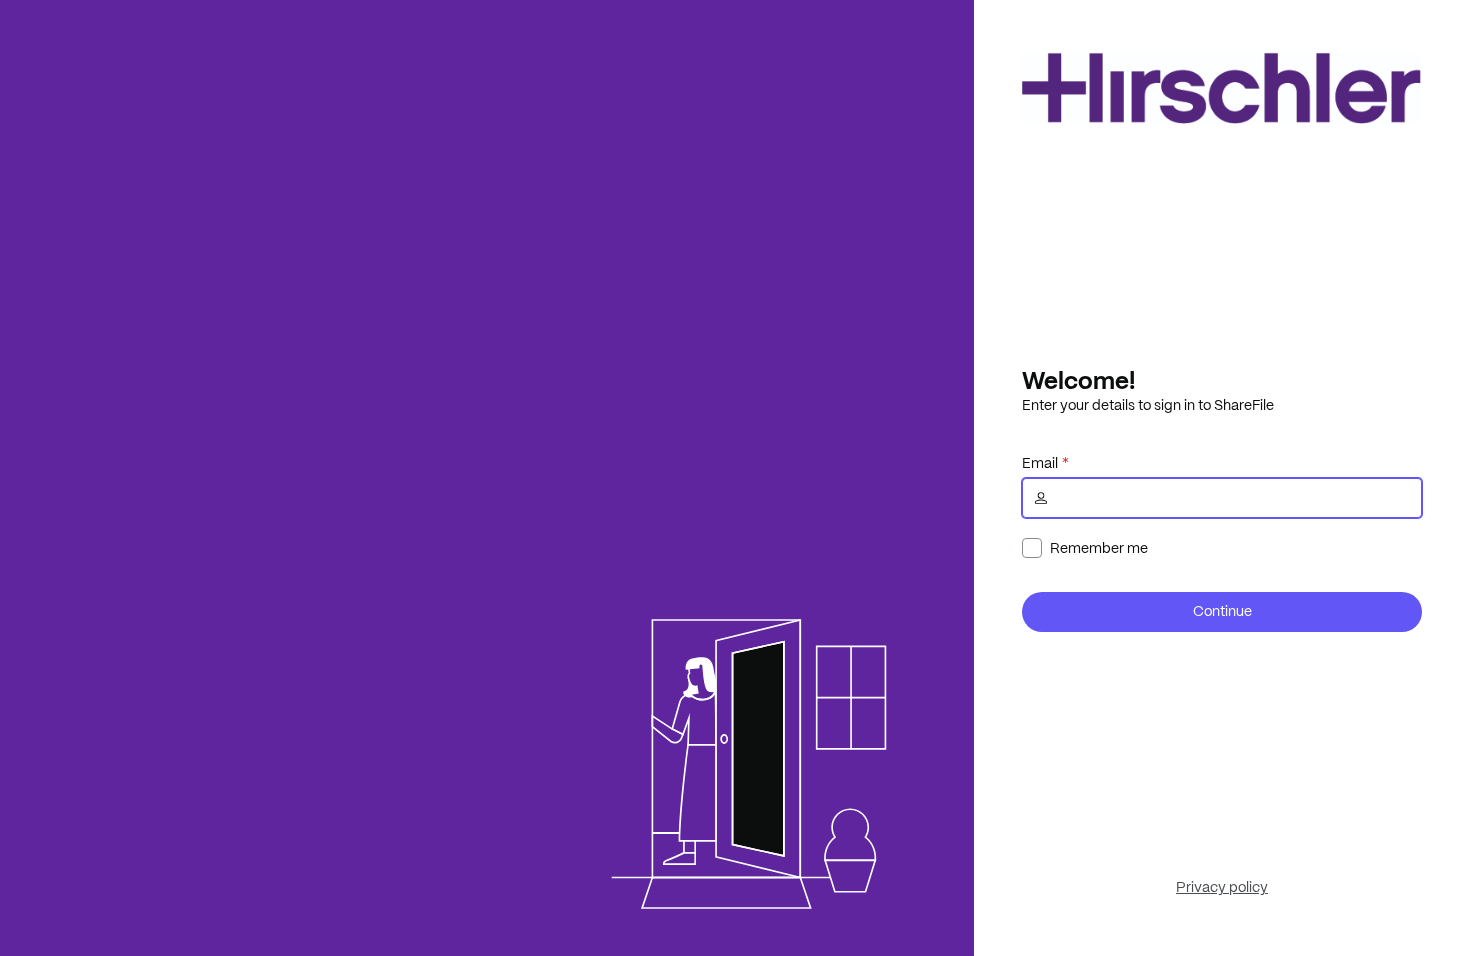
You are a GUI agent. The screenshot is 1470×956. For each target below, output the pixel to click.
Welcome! (1078, 380)
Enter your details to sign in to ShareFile (1148, 405)
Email (1040, 463)
